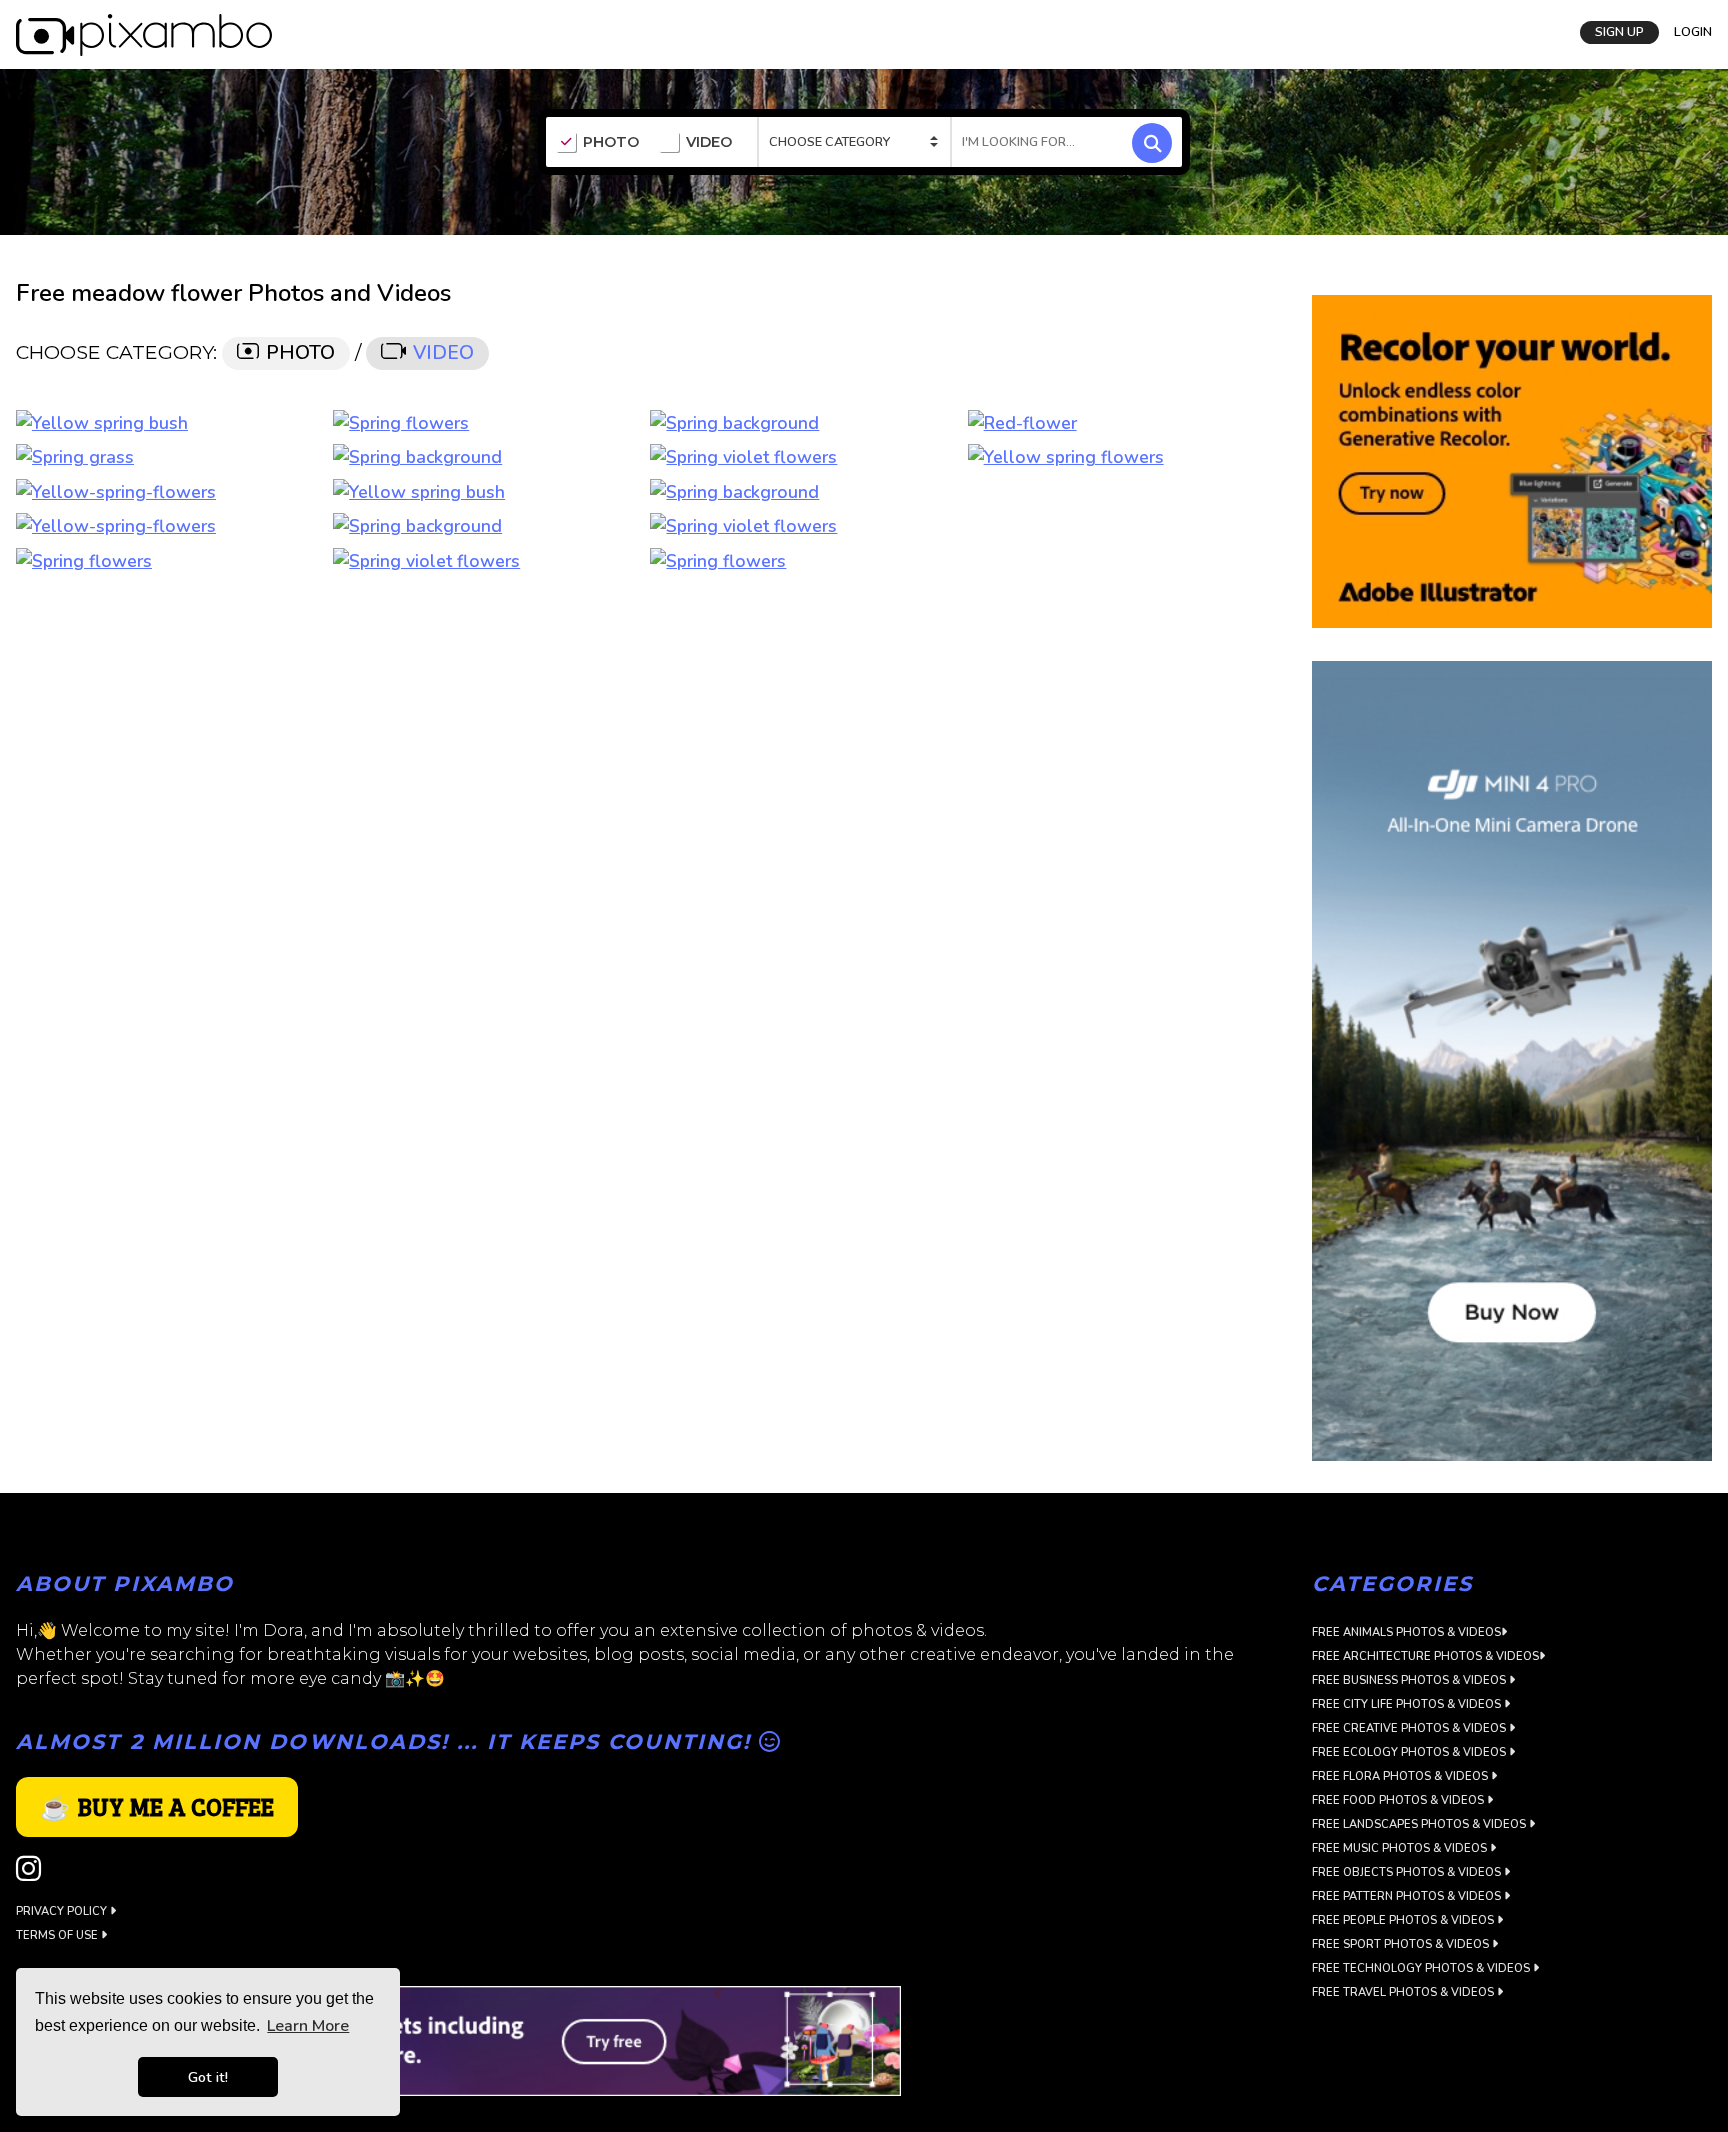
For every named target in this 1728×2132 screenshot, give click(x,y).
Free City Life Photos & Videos (1408, 1704)
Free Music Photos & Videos (1401, 1848)
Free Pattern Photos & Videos (1408, 1896)
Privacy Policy (63, 1911)
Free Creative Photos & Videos (1410, 1728)
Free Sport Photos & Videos (1402, 1944)
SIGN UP (1619, 32)
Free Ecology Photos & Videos (1410, 1752)
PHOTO (611, 142)
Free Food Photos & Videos (1399, 1800)
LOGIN (1693, 32)
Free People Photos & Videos (1404, 1920)
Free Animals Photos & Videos (1406, 1632)
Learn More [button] (308, 2026)
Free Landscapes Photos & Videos (1420, 1824)
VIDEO (709, 142)
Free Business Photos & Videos (1410, 1680)
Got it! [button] (208, 2077)
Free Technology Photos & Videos (1422, 1968)
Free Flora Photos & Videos (1401, 1776)
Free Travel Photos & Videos (1404, 1992)
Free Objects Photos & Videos (1408, 1872)
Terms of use (58, 1935)
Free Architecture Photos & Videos (1425, 1656)
